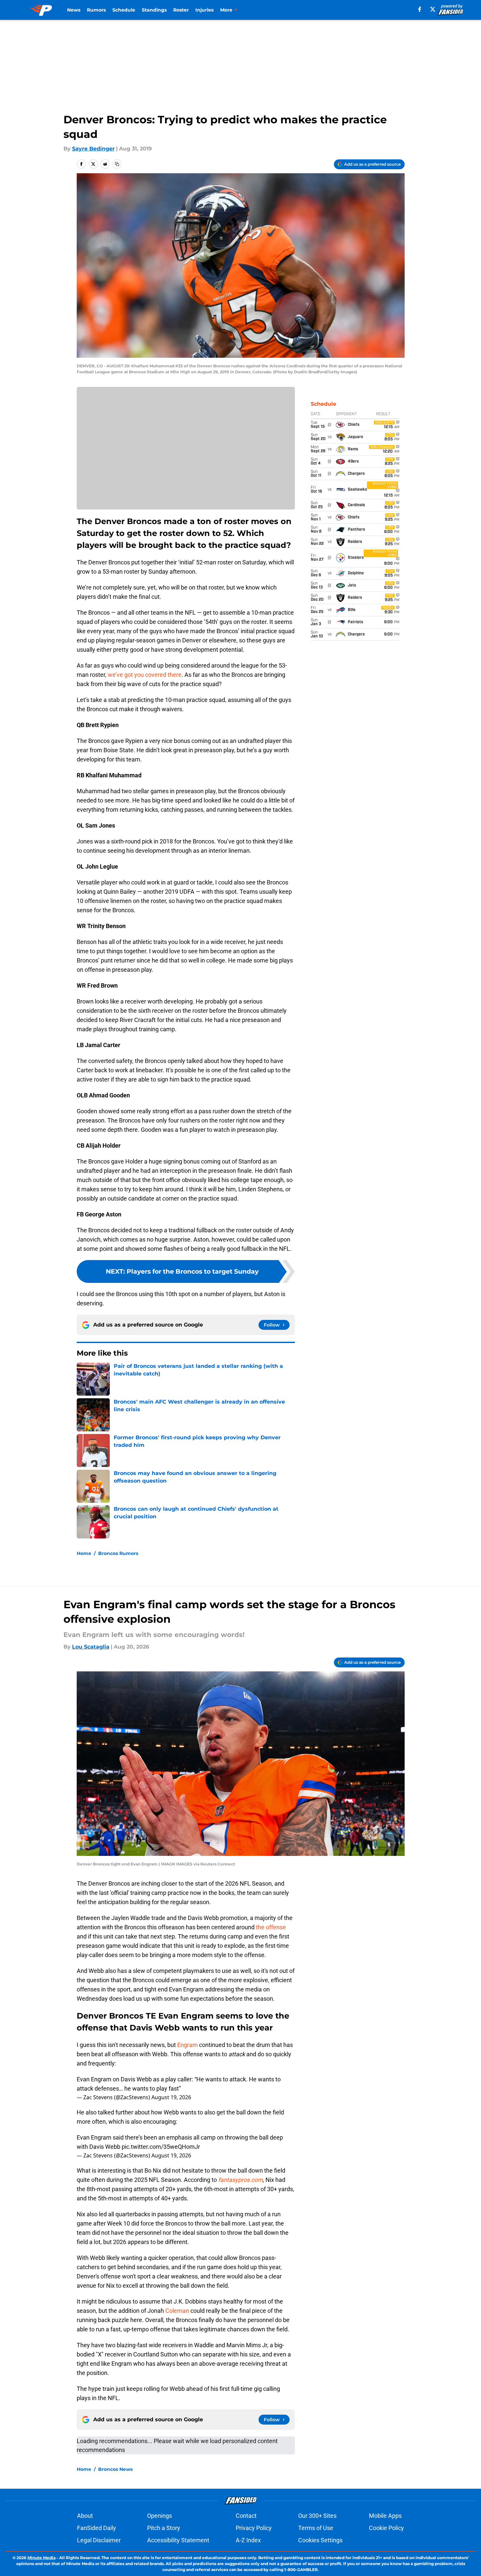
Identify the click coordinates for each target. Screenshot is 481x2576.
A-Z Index (248, 2540)
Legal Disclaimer (99, 2540)
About (85, 2516)
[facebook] (420, 9)
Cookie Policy (386, 2528)
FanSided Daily (97, 2528)
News (74, 10)
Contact (246, 2516)
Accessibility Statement (178, 2540)
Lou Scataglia (91, 1647)
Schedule (124, 10)
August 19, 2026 (171, 2097)
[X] (433, 9)
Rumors (96, 10)
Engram (188, 2045)
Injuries (204, 10)
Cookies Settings (320, 2540)
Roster (181, 10)
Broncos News (115, 2469)
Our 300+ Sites (317, 2516)
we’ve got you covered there (145, 675)
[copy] (117, 164)
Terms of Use (316, 2528)
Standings (154, 10)
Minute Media (41, 2558)
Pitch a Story (164, 2528)
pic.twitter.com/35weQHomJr (161, 2147)
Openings (160, 2516)
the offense (271, 1927)
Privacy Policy (254, 2528)
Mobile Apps (385, 2516)
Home (84, 1553)
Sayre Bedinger (93, 149)
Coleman (178, 2311)
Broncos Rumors (118, 1553)
